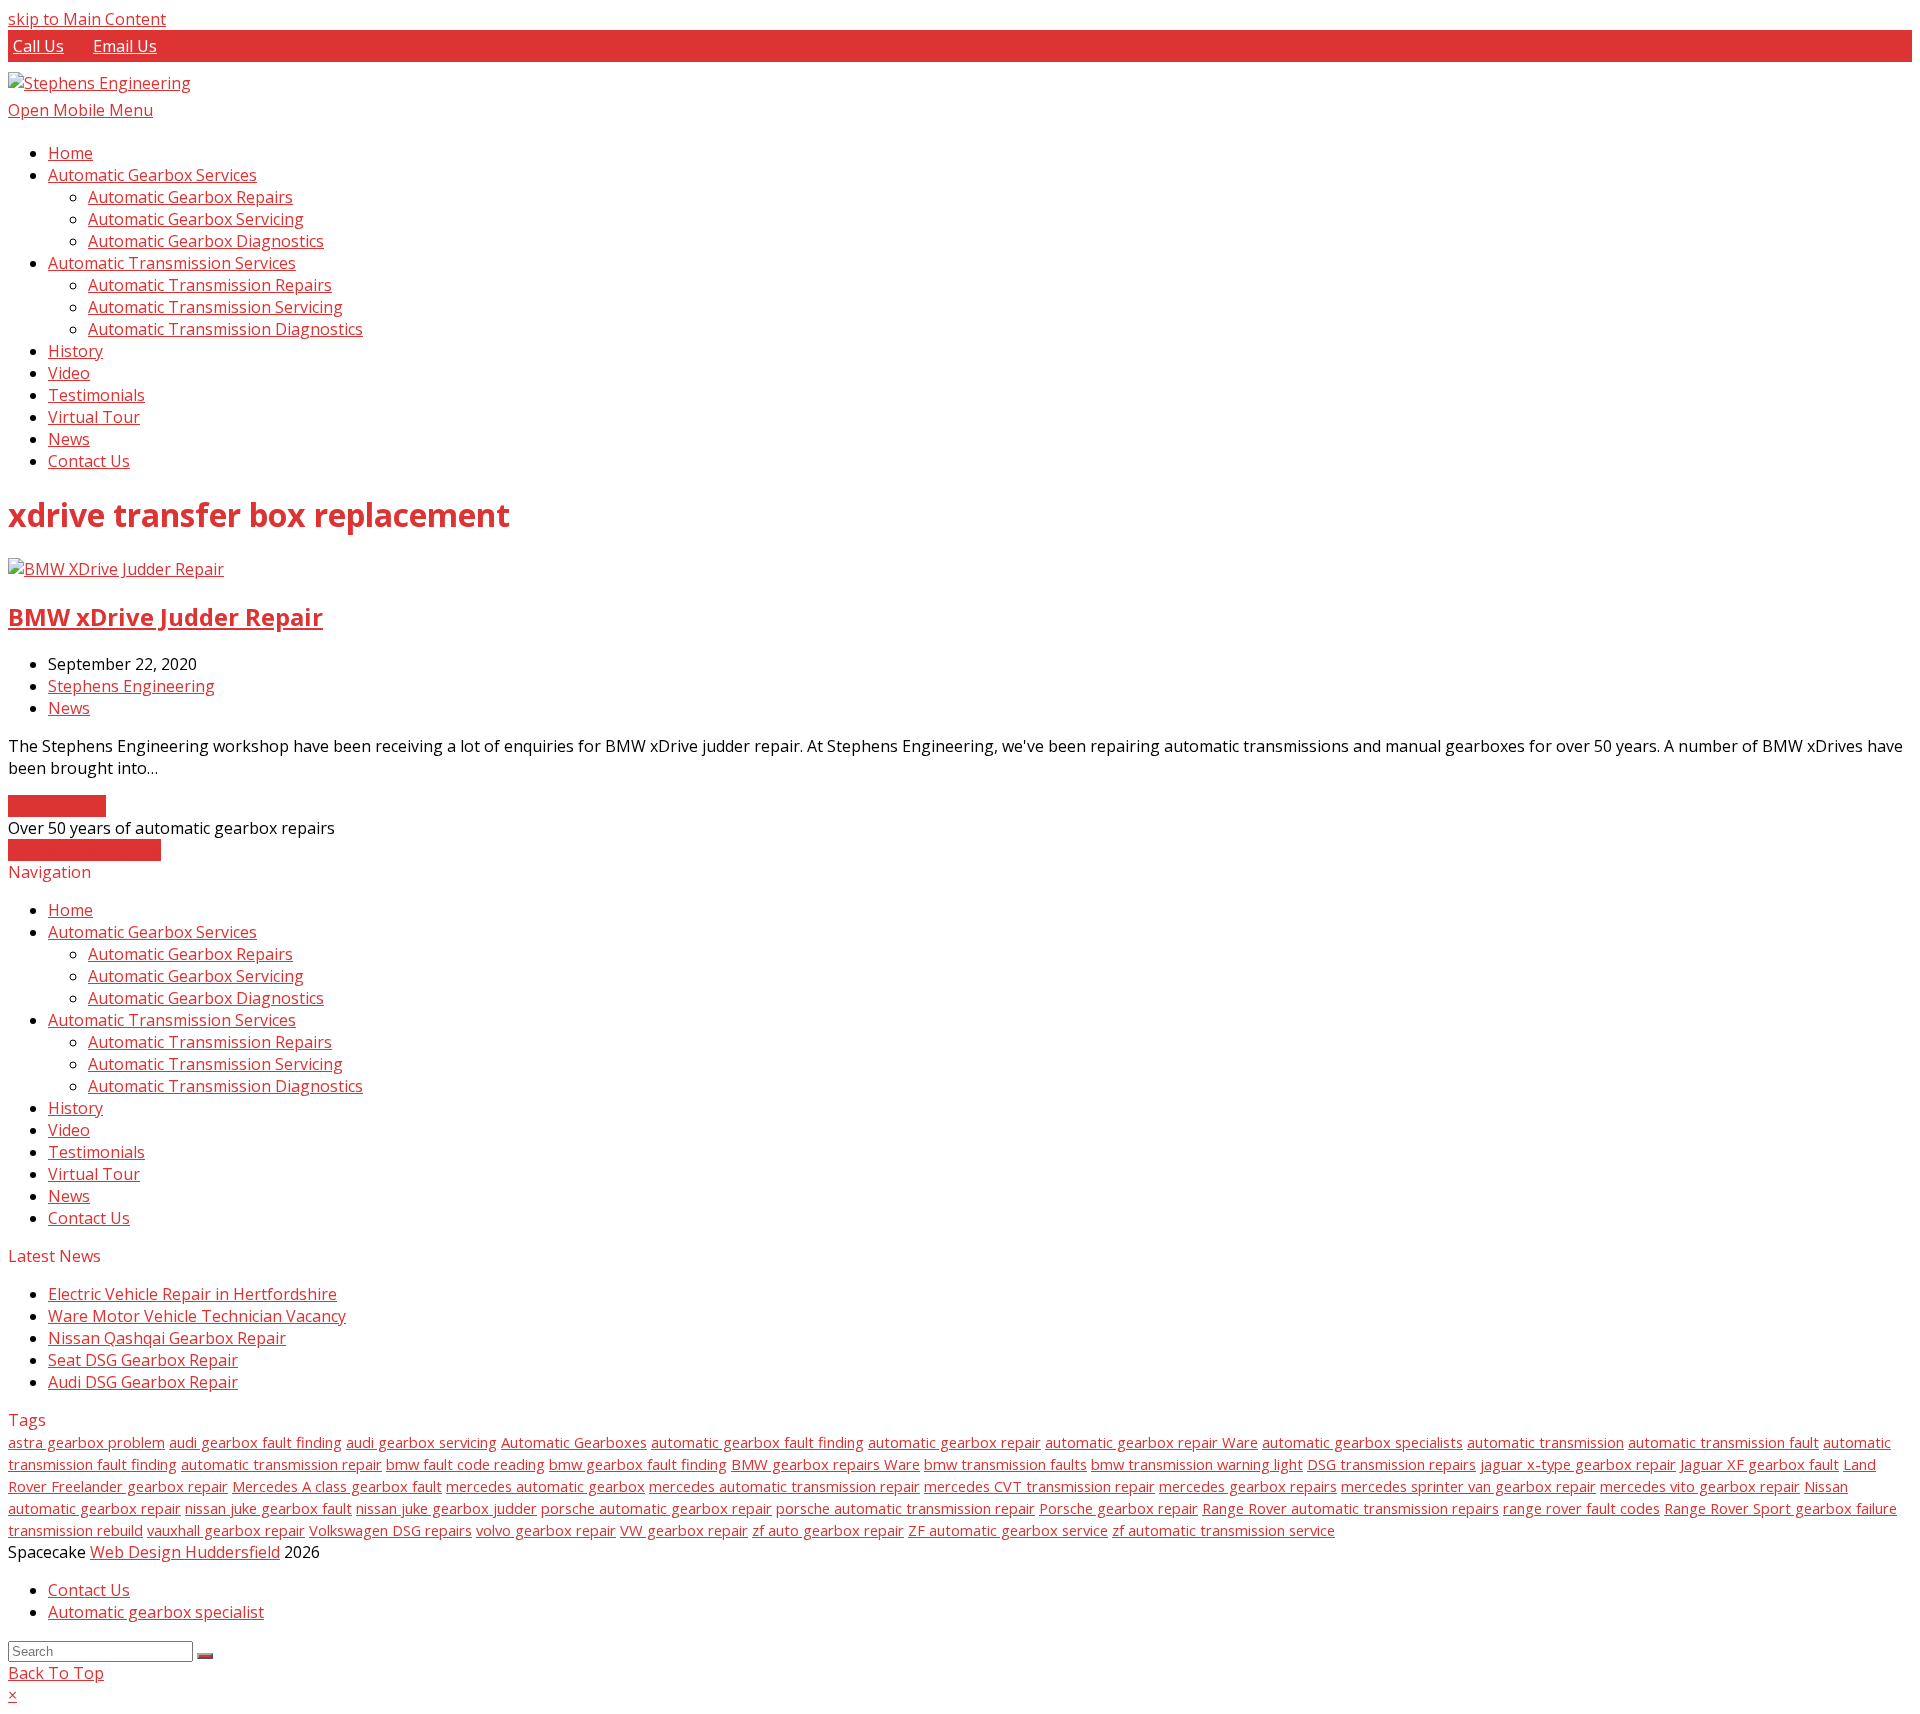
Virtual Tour (94, 1174)
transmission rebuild (75, 1530)
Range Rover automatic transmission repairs (1350, 1508)
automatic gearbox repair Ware (1151, 1442)
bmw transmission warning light (1197, 1464)
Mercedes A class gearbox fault (337, 1486)
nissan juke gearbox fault (268, 1508)
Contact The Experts (84, 850)
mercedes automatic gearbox (545, 1486)
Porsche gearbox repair (1118, 1508)
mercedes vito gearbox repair (1700, 1486)
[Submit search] (205, 1656)
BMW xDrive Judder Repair (165, 616)
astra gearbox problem (86, 1442)
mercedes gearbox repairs (1248, 1486)
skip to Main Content (87, 19)
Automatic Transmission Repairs (210, 1042)
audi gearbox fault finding (255, 1442)
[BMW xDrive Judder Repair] (116, 569)
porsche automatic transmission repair (905, 1508)
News (69, 708)
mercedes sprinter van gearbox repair (1468, 1486)
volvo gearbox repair (546, 1530)
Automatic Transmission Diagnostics (225, 1086)
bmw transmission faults (1005, 1464)
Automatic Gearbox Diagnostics (206, 998)
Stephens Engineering (131, 686)
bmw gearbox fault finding (638, 1464)
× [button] (12, 1695)
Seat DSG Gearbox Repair (143, 1360)
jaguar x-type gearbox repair (1578, 1464)
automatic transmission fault (1723, 1442)
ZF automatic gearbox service (1008, 1530)
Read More (57, 806)
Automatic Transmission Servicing (215, 1064)
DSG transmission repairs (1391, 1464)
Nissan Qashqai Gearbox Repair (167, 1338)
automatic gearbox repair (954, 1442)
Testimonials (96, 1152)
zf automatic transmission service (1223, 1530)
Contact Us (89, 1218)
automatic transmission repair (281, 1464)
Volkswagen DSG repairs (390, 1530)
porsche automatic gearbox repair (656, 1508)
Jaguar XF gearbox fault (1759, 1464)
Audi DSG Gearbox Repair (143, 1382)
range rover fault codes (1581, 1508)
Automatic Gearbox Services (152, 932)
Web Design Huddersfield (185, 1552)
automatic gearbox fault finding (757, 1442)
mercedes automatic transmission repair (784, 1486)
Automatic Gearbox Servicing (196, 976)
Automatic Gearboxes (574, 1442)
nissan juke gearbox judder (446, 1508)
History (75, 1108)
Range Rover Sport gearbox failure (1780, 1508)
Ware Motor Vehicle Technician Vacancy (197, 1316)
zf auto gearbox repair (828, 1530)
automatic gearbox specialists (1362, 1442)
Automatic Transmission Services (172, 1020)
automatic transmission (1545, 1442)
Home (70, 910)
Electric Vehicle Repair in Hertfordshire (192, 1294)
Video (69, 1130)
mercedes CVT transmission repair (1039, 1486)
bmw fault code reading (465, 1464)
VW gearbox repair (684, 1530)
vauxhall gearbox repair (226, 1530)
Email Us (125, 46)
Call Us (38, 46)
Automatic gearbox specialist (156, 1612)
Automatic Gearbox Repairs (190, 954)
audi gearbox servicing (421, 1442)
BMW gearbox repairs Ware (825, 1464)
